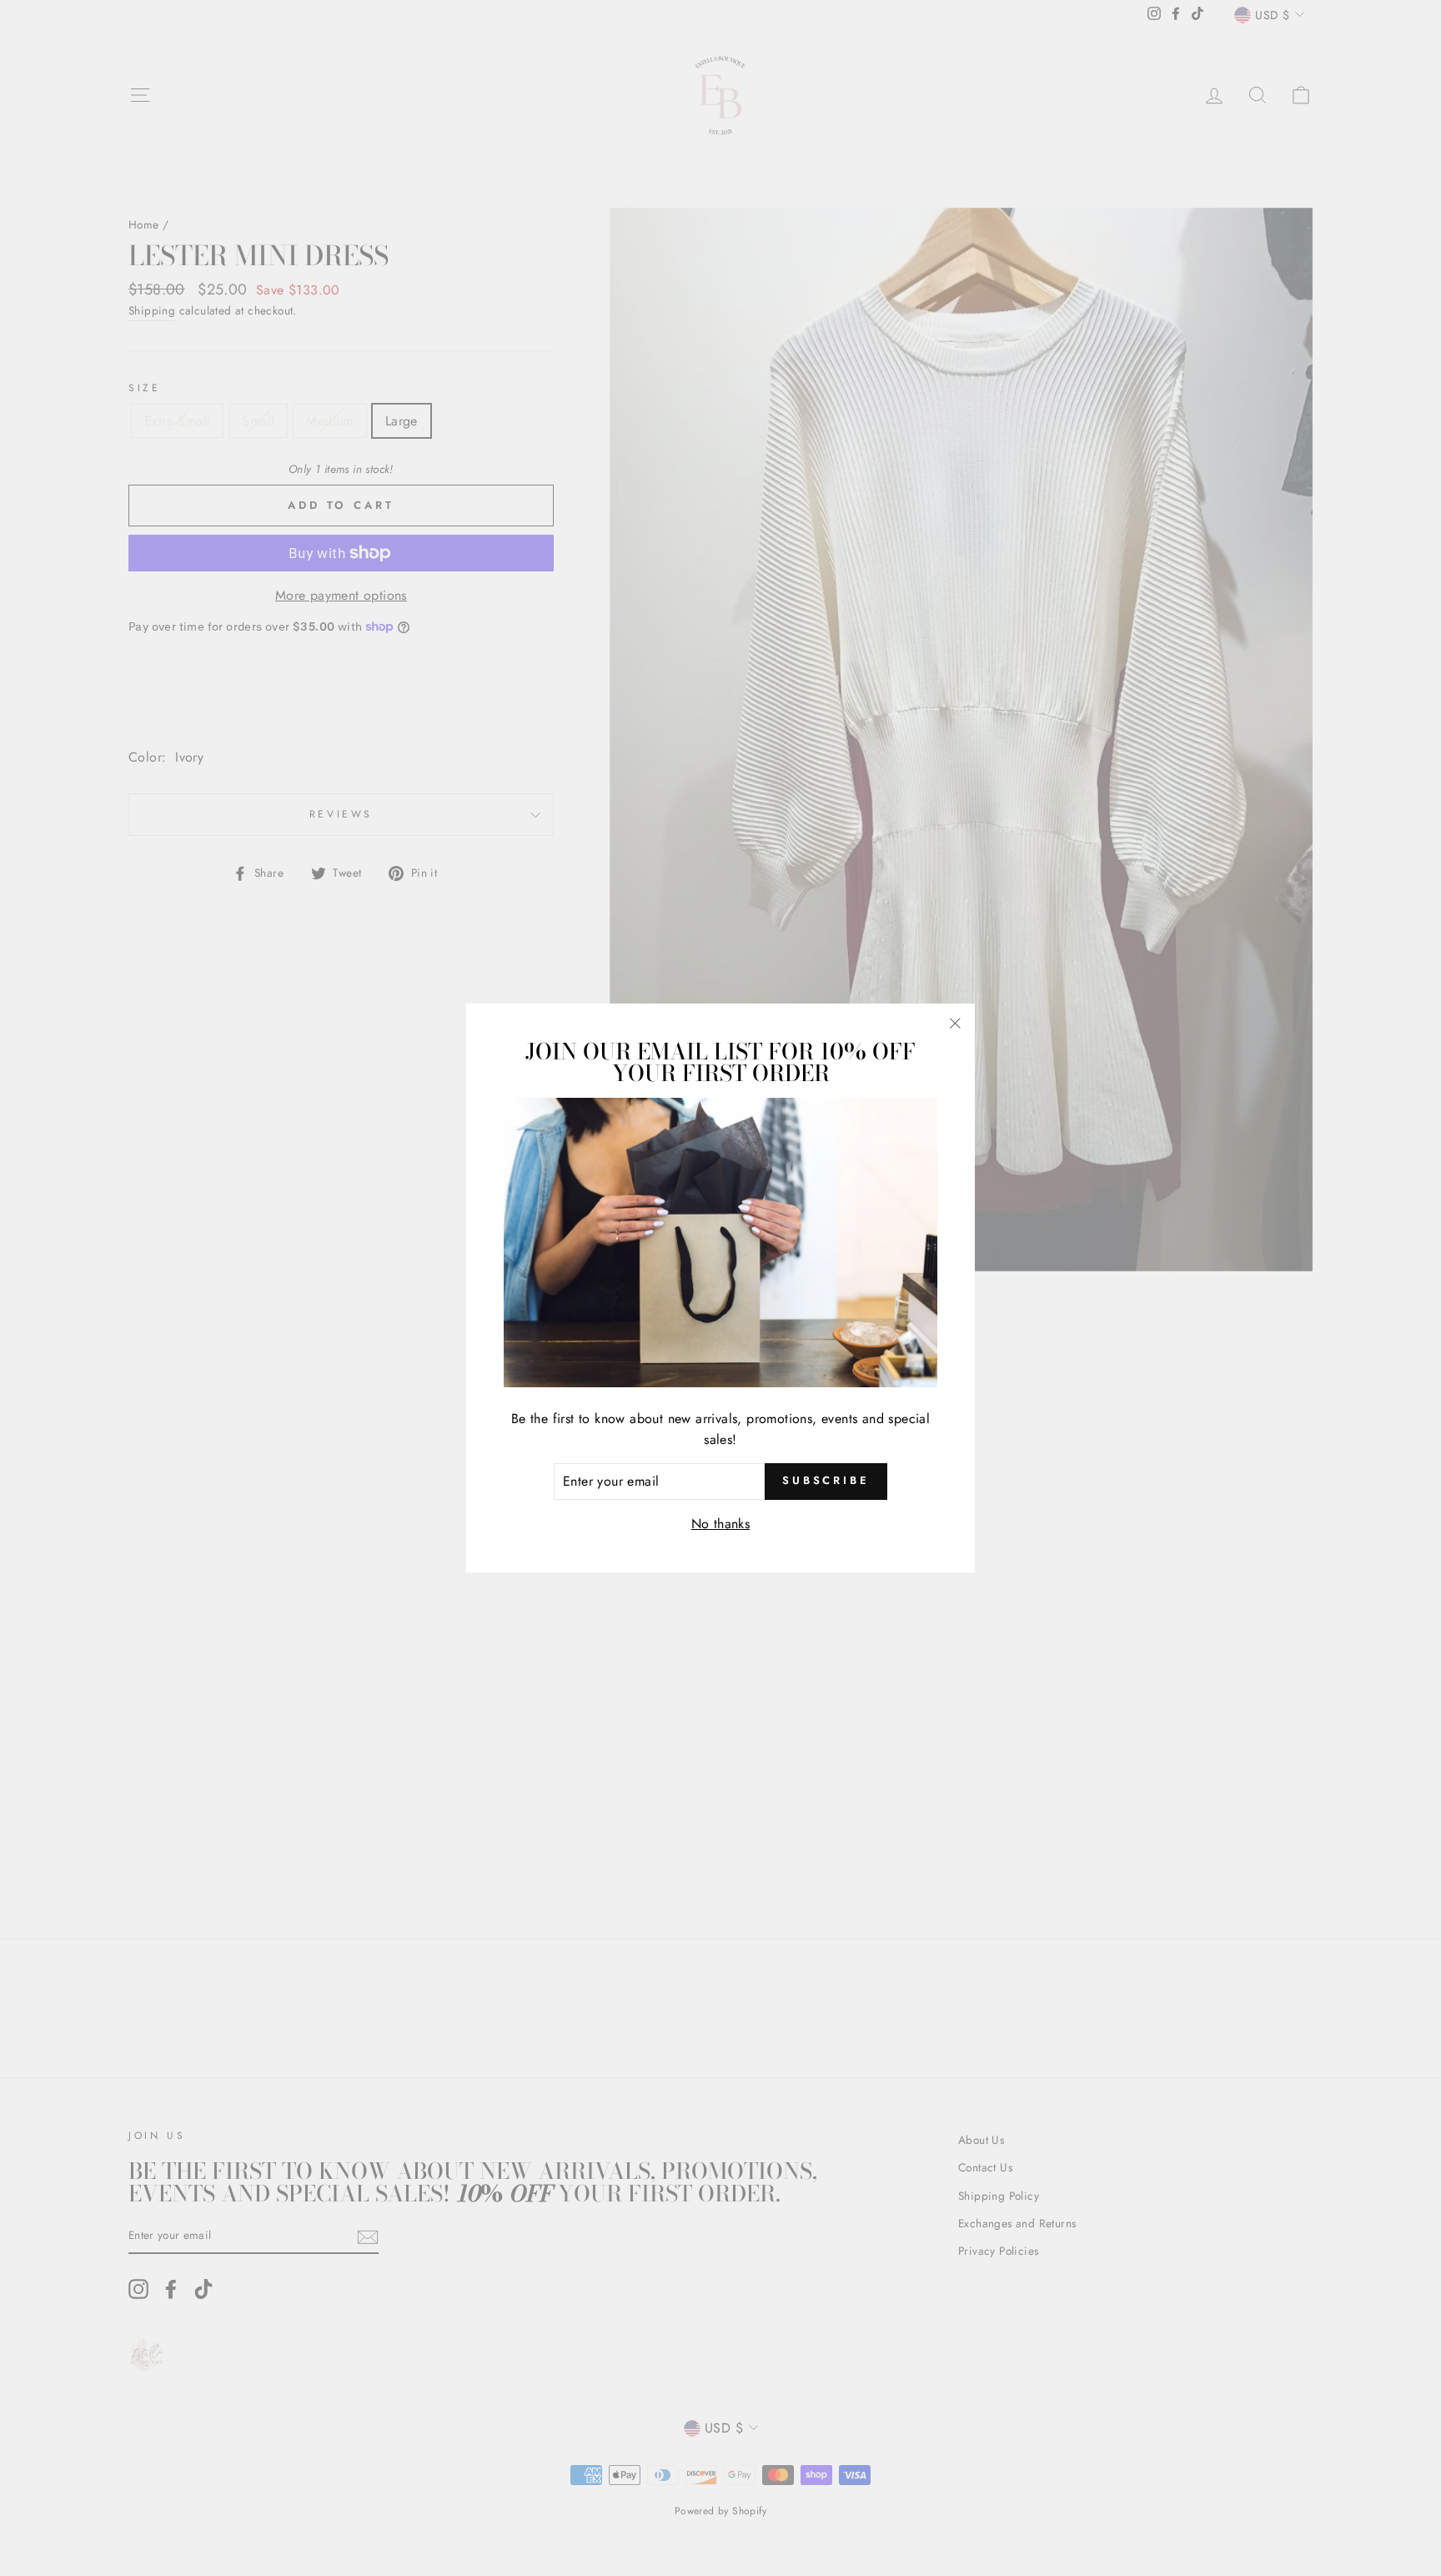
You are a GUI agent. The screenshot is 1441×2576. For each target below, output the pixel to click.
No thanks (721, 1524)
